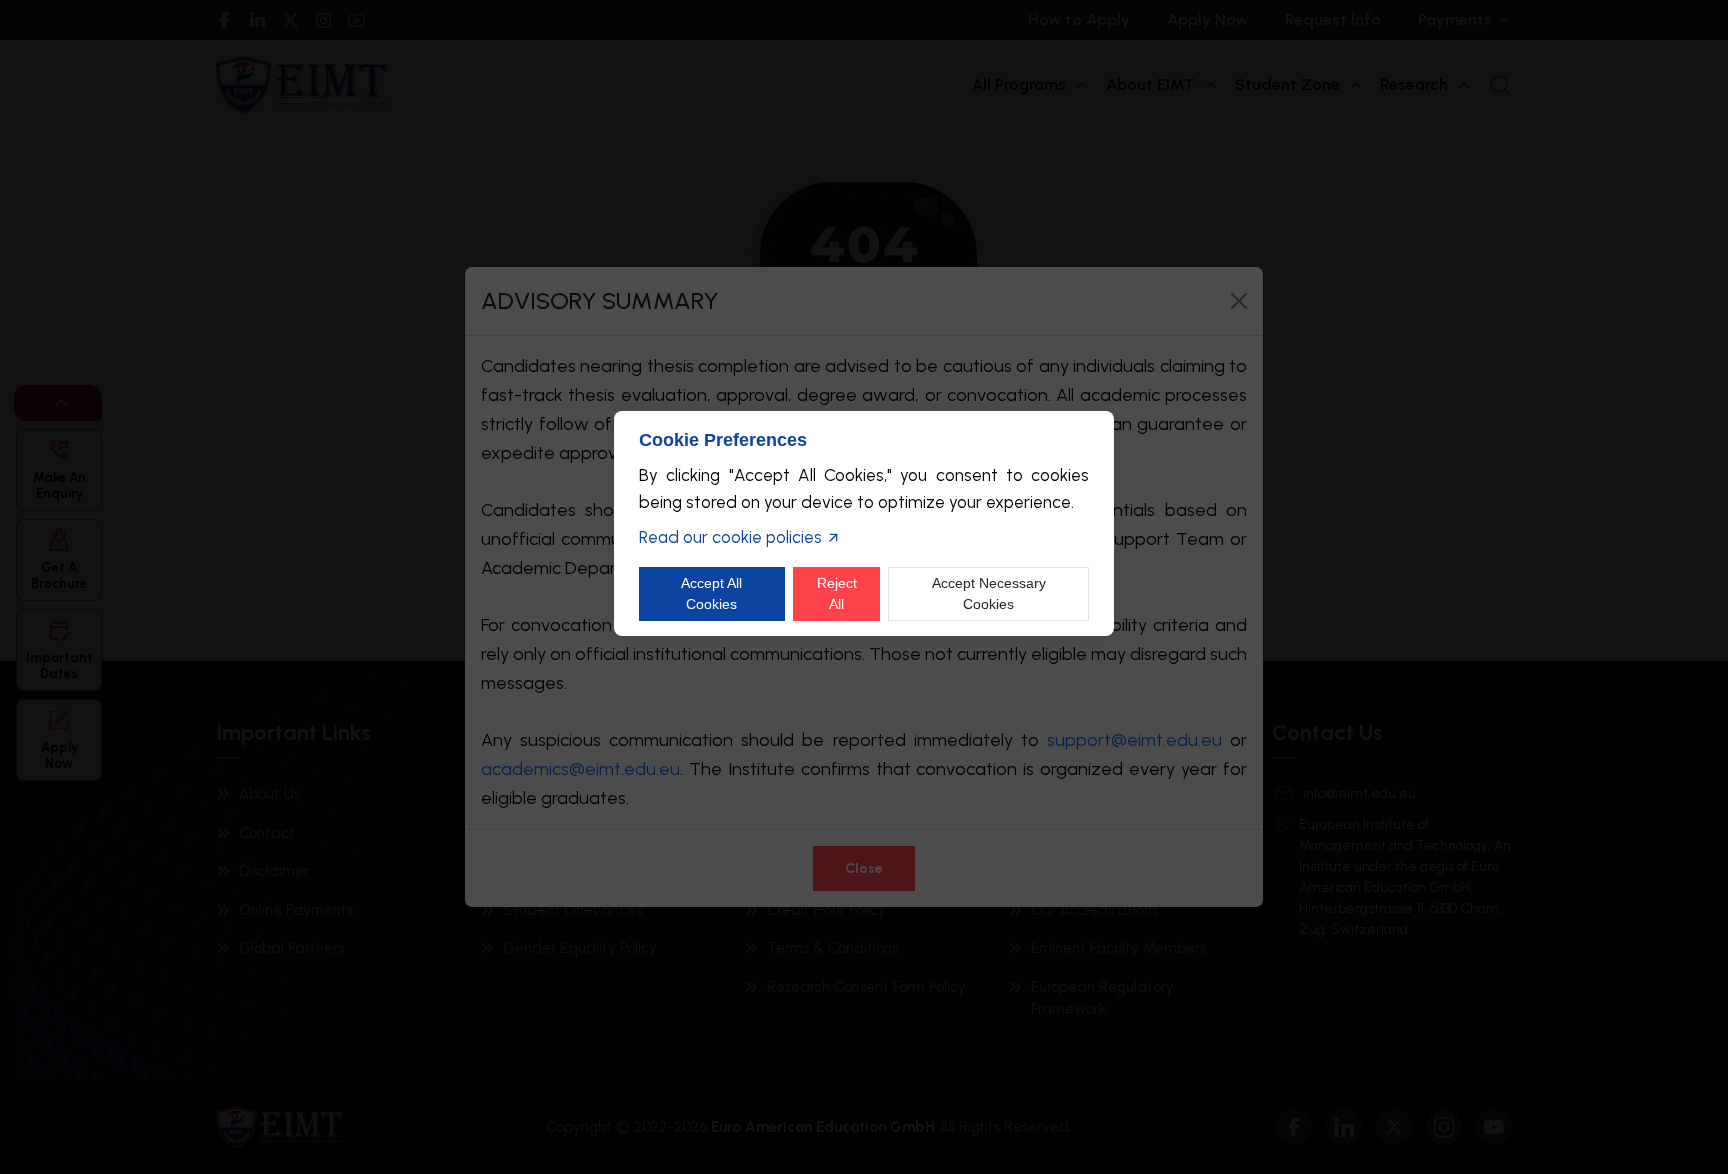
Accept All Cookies (711, 593)
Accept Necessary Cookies (989, 593)
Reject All (837, 593)
